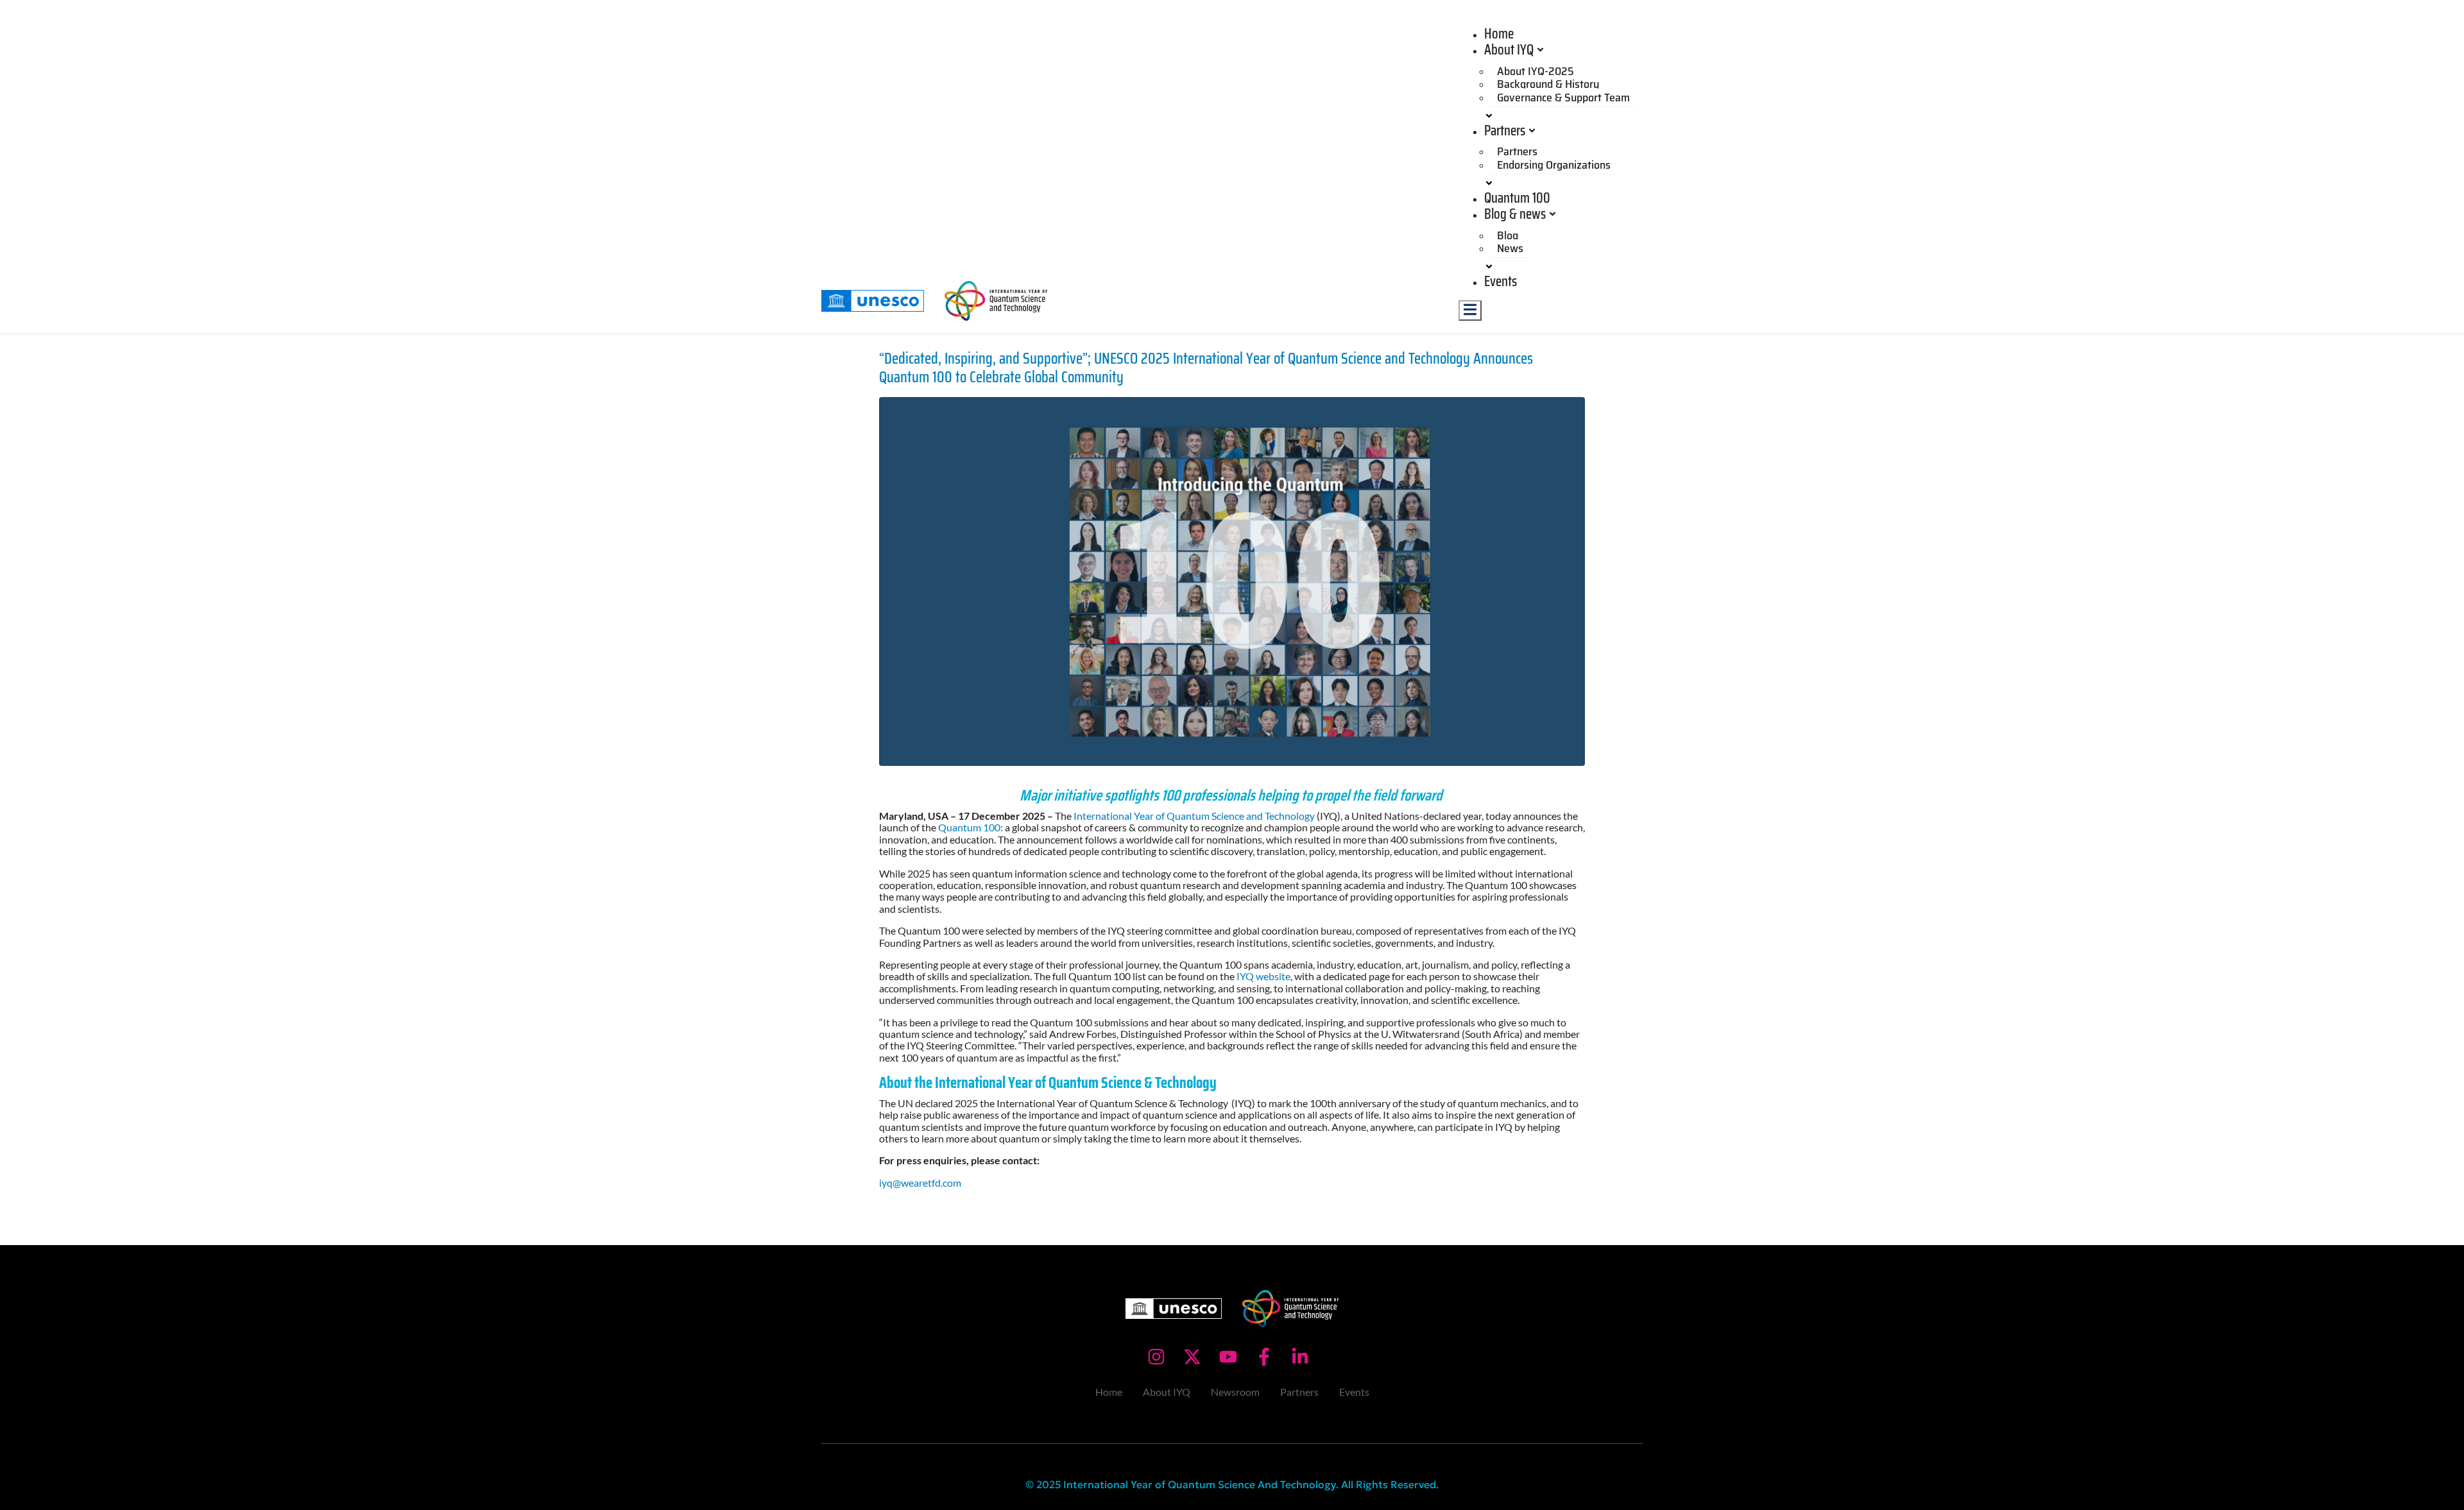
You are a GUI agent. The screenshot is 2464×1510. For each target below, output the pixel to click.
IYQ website (1262, 976)
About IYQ (1509, 50)
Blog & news (1515, 214)
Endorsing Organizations (1554, 165)
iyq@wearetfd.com (920, 1183)
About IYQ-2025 (1536, 71)
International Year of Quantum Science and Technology (1195, 816)
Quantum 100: (971, 827)
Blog (1508, 235)
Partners (1505, 131)
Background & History (1548, 84)
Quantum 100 (1517, 198)
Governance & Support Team (1563, 98)
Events (1501, 281)
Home (1499, 34)
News (1510, 248)
